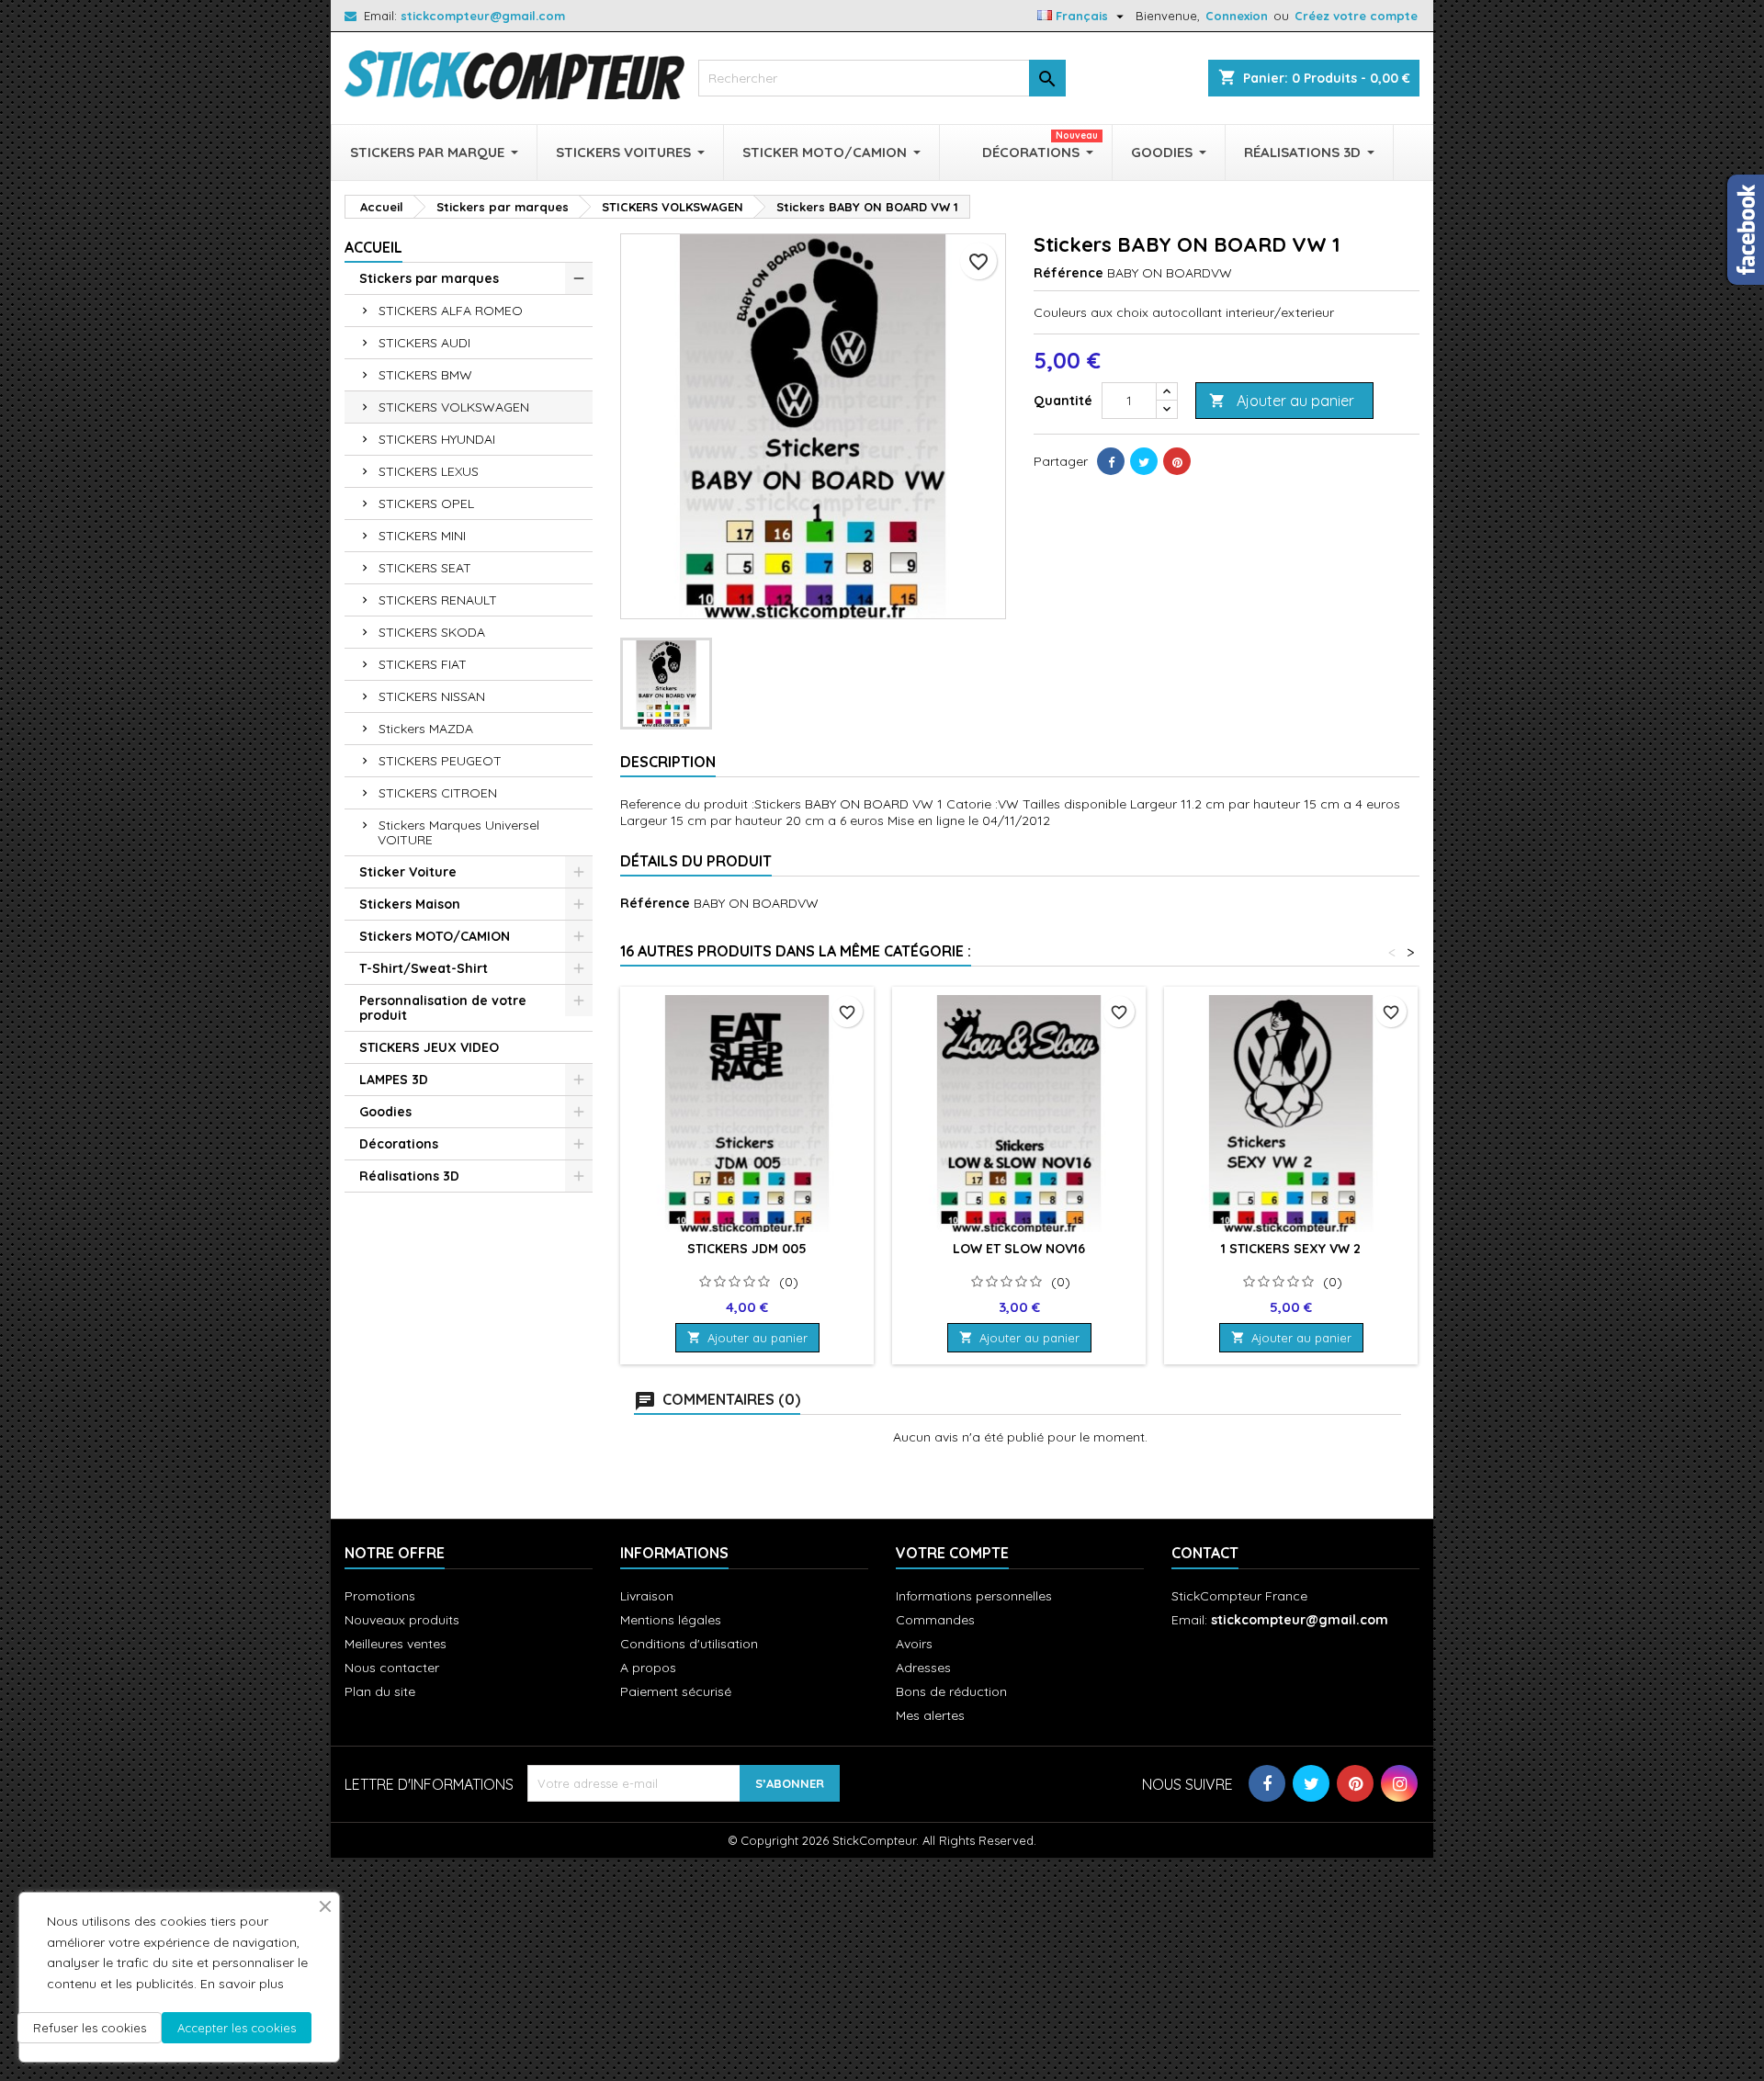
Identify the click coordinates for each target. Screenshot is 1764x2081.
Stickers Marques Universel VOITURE (458, 832)
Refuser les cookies (90, 2028)
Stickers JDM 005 (747, 1249)
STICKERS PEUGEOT (440, 761)
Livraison (647, 1596)
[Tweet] (1144, 461)
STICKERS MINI (422, 536)
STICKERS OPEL (426, 503)
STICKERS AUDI (424, 343)
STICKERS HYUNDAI (437, 439)
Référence (1069, 273)
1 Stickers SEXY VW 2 (1291, 1249)
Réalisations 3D (409, 1176)
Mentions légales (671, 1620)
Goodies (385, 1112)
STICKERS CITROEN (438, 793)
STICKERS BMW (425, 375)
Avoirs (914, 1644)
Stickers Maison (410, 904)
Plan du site (380, 1691)
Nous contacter (392, 1668)
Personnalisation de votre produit (443, 1008)
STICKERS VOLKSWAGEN (454, 407)
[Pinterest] (1177, 461)
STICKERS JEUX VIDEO (429, 1047)
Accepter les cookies (237, 2028)
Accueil (373, 247)
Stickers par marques (429, 278)
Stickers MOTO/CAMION (435, 936)
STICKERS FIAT (423, 664)
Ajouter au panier (1282, 401)
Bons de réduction (951, 1691)
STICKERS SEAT (425, 568)
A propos (648, 1668)
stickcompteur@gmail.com (483, 16)
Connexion (1237, 16)
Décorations (399, 1144)
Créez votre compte (1356, 16)
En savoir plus (242, 1984)
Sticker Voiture (408, 872)
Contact (1205, 1553)
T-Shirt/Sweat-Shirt (424, 968)
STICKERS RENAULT (438, 600)
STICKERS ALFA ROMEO (451, 311)
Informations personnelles (974, 1596)
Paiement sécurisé (676, 1691)
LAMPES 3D (394, 1080)
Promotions (380, 1596)
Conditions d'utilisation (689, 1644)
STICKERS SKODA (432, 632)
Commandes (935, 1620)
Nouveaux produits (402, 1620)
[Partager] (1111, 461)
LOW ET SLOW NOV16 (1019, 1249)
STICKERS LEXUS (429, 471)
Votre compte (952, 1553)
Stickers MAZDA (426, 729)
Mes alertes (930, 1715)
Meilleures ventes (396, 1644)
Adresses (923, 1668)
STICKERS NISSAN (432, 696)
